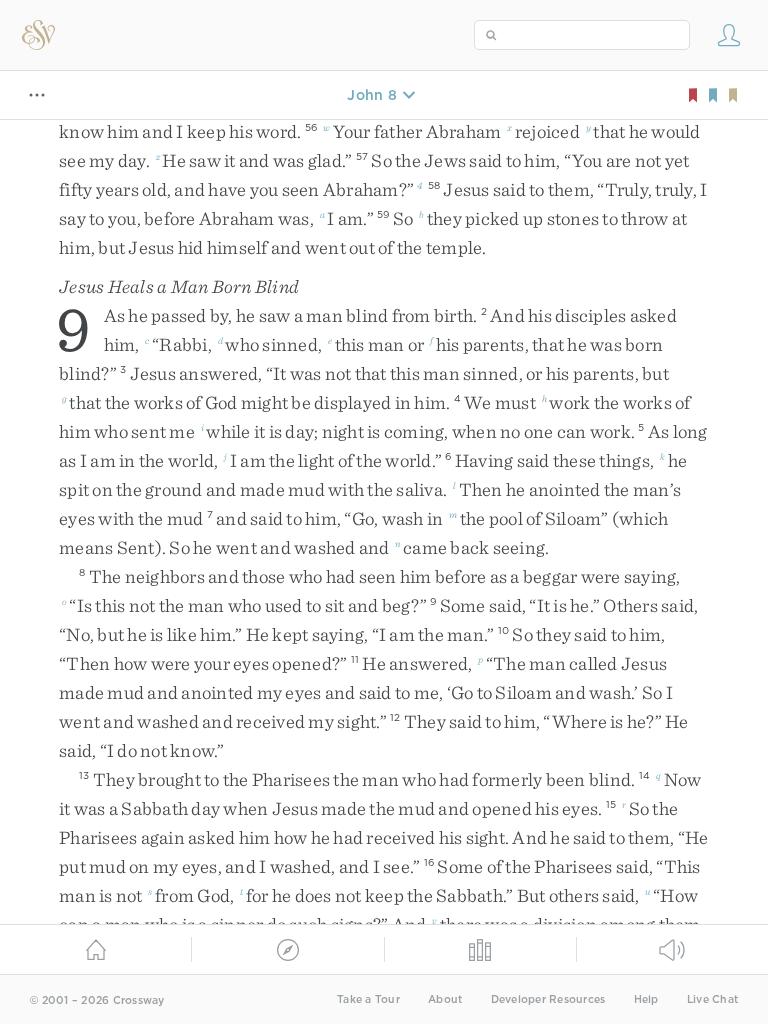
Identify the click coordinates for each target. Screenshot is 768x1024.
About (445, 999)
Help (646, 999)
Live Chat (712, 999)
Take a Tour (368, 999)
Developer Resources (548, 999)
